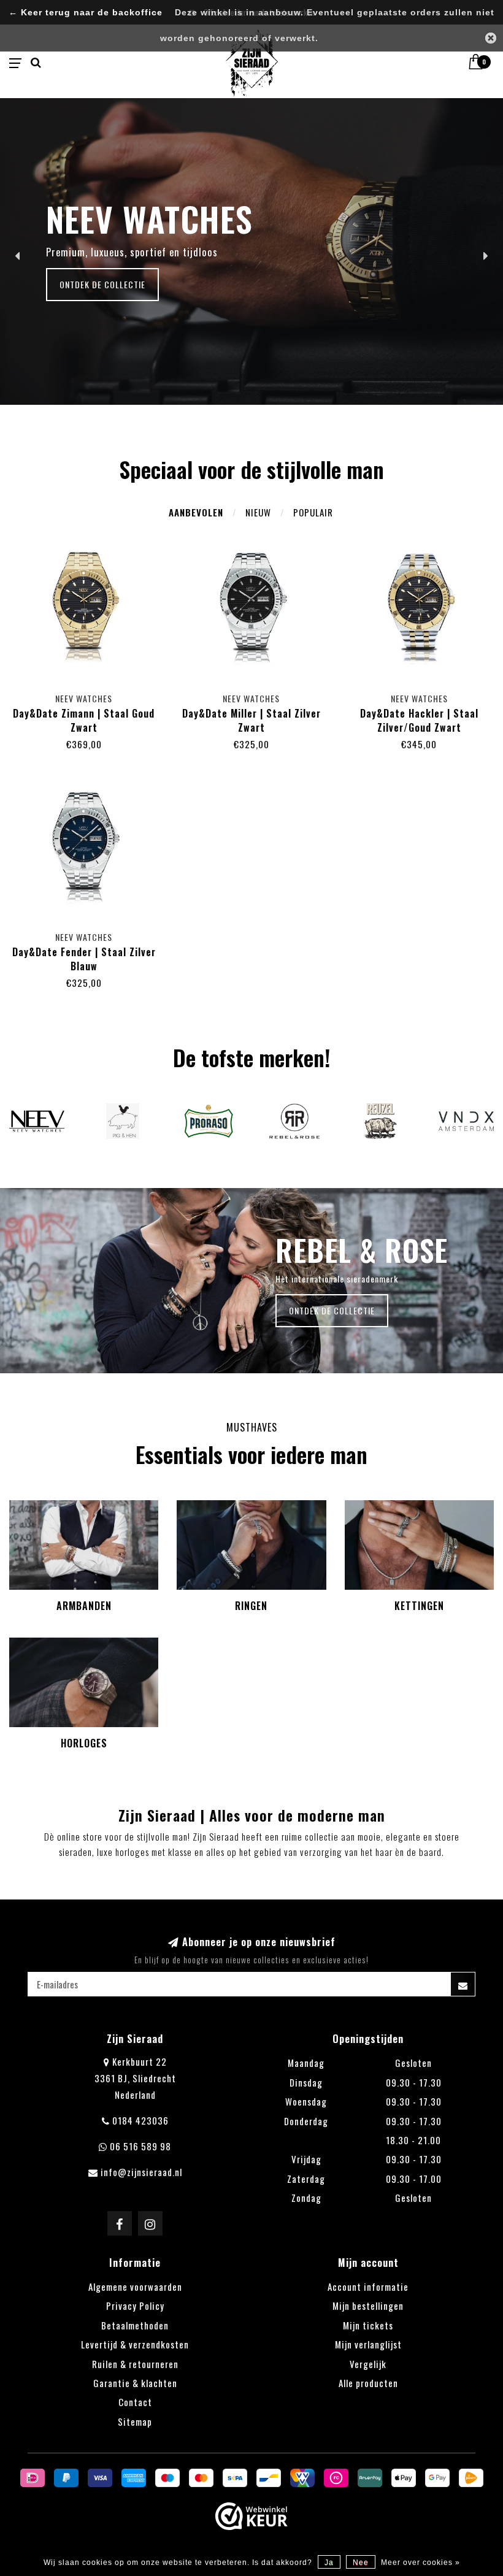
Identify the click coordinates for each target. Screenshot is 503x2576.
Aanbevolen (196, 512)
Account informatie (368, 2287)
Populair (313, 512)
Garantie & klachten (135, 2383)
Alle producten (368, 2383)
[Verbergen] (491, 38)
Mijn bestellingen (368, 2306)
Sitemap (135, 2421)
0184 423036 (140, 2120)
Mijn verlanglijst (368, 2344)
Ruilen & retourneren (135, 2364)
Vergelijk (368, 2364)
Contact (135, 2402)
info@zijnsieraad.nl (141, 2172)
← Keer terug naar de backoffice (86, 13)
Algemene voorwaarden (135, 2287)
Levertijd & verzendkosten (135, 2344)
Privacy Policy (135, 2306)
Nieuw (258, 512)
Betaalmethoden (135, 2325)
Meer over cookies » (420, 2563)
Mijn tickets (368, 2325)
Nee (361, 2563)
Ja (329, 2563)
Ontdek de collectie (102, 284)
